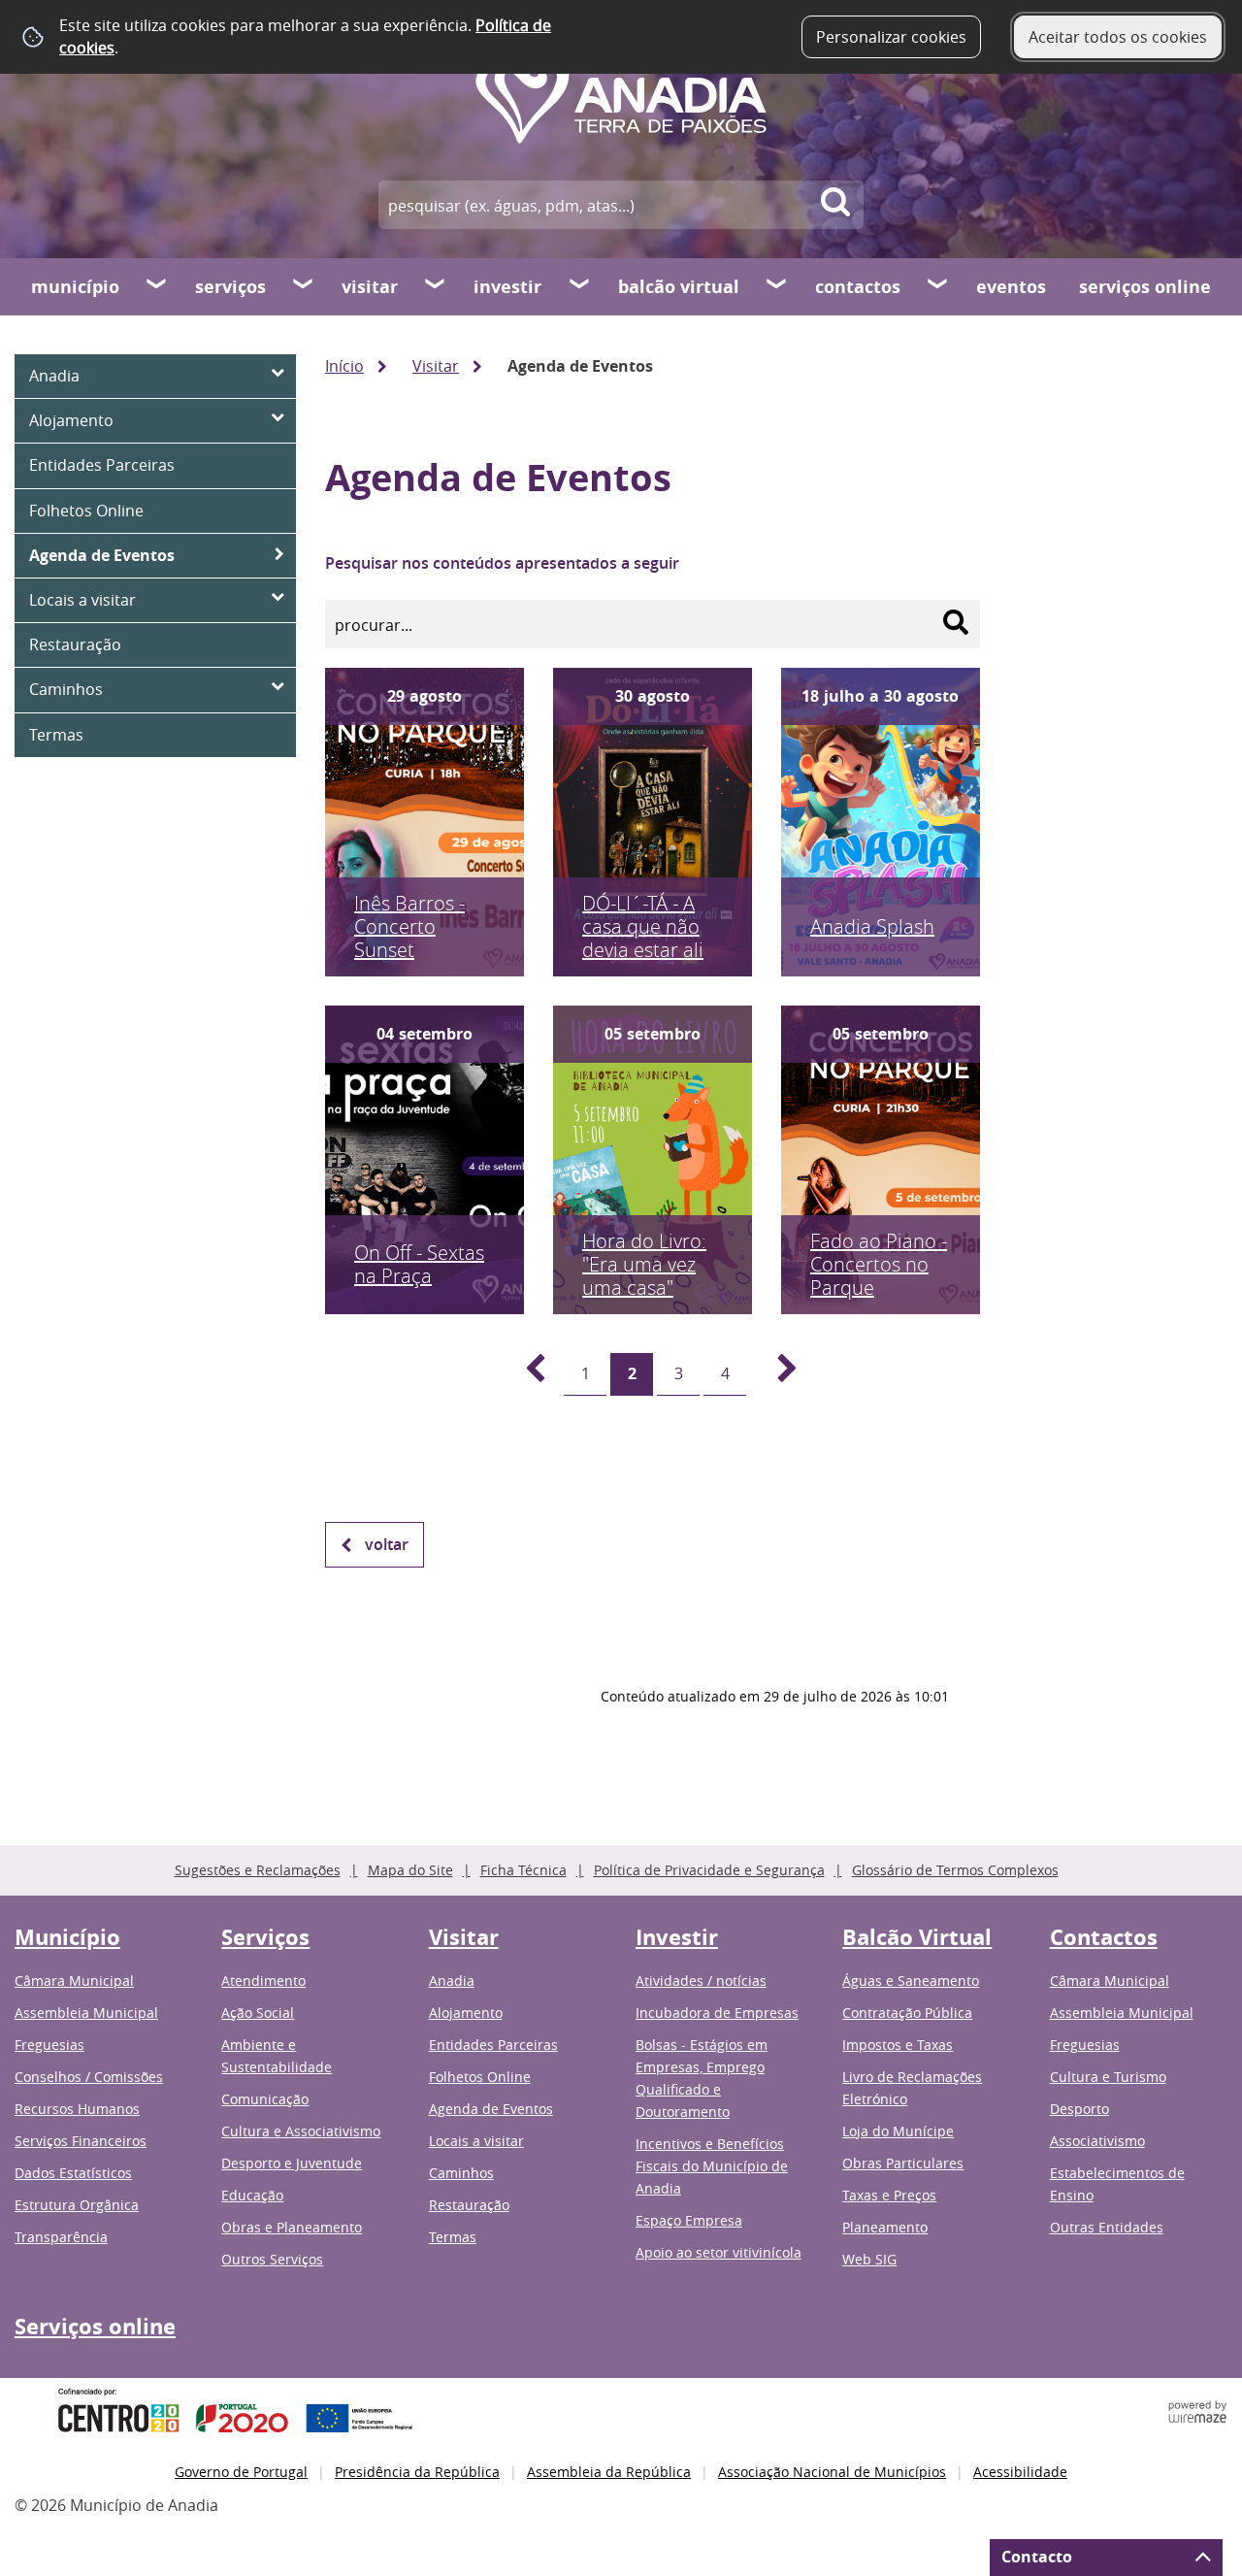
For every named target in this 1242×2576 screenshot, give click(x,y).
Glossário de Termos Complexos (955, 1870)
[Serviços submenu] (304, 286)
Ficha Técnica (523, 1870)
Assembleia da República (609, 2472)
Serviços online (1145, 287)
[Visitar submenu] (436, 286)
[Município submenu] (157, 286)
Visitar (370, 287)
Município (75, 287)
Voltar (387, 1544)
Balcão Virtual (679, 287)
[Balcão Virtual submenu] (777, 286)
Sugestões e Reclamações (258, 1870)
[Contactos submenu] (938, 286)
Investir (507, 287)
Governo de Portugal (241, 2472)
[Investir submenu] (580, 286)
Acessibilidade (1020, 2472)
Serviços (230, 287)
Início (344, 366)
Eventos (1011, 287)
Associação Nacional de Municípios (832, 2472)
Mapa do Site (410, 1870)
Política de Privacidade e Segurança (709, 1870)
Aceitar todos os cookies (1118, 37)
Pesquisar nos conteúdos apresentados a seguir (502, 563)
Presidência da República (417, 2472)
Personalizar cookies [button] (891, 37)
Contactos (858, 287)
